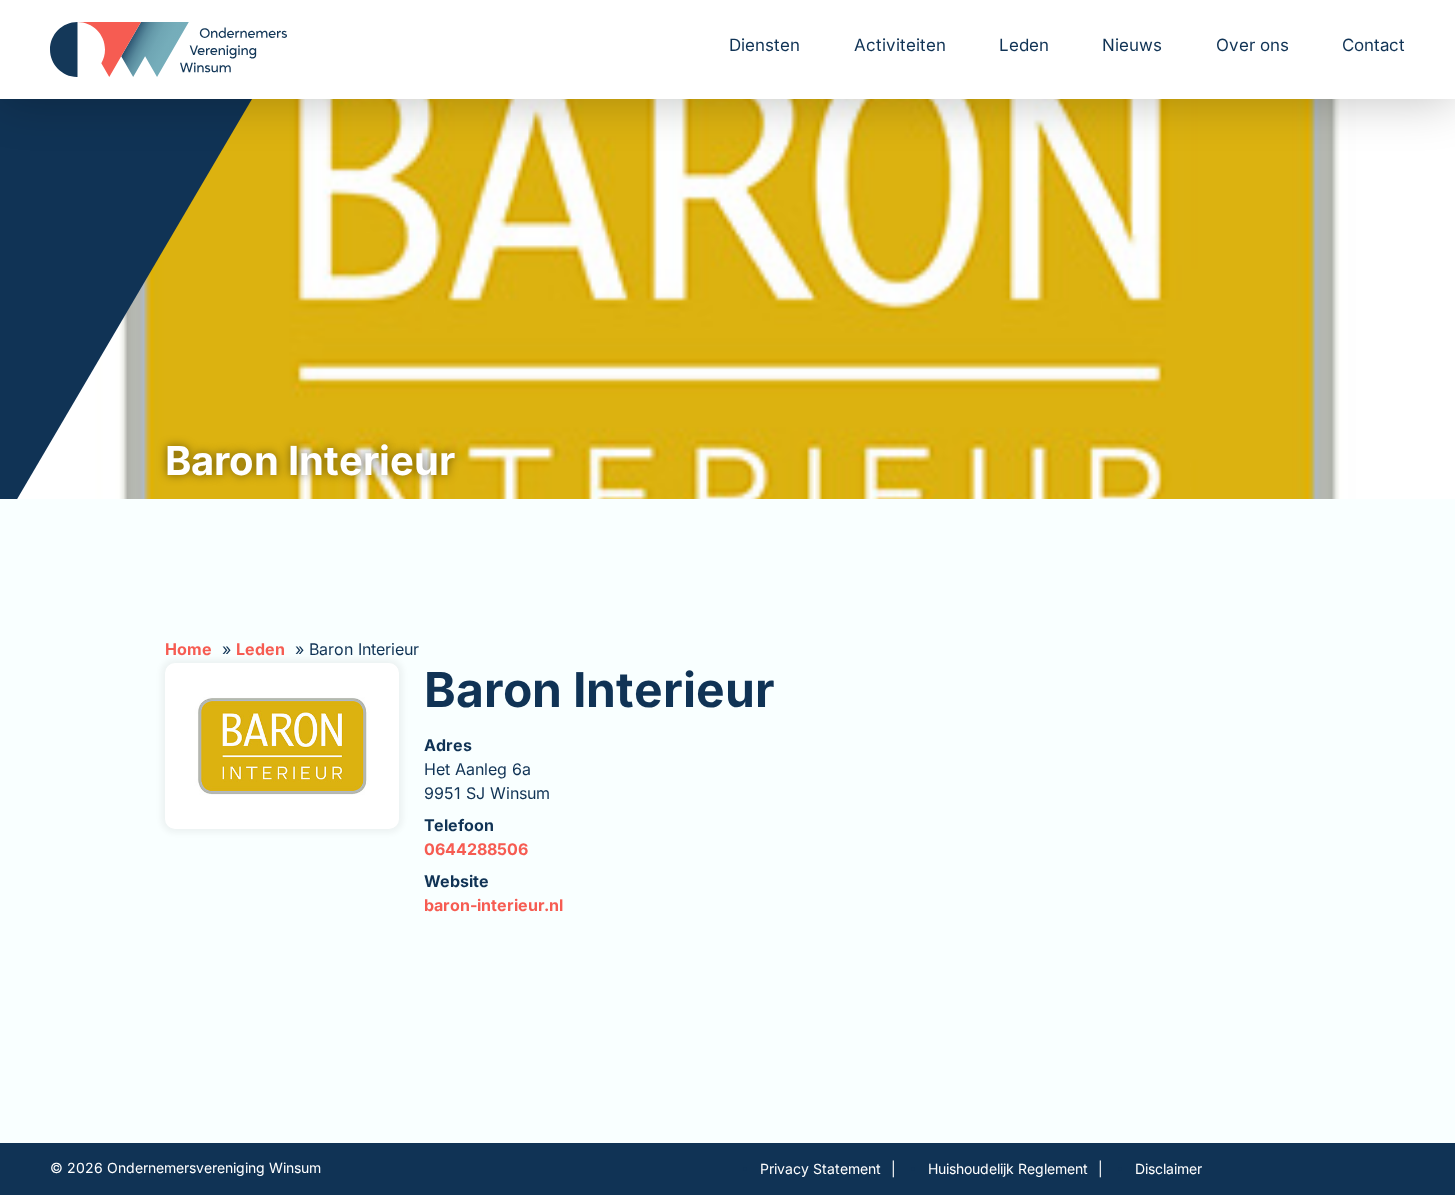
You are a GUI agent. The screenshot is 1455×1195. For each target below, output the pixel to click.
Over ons (1252, 45)
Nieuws (1132, 45)
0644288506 (476, 849)
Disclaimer (1168, 1168)
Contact (1373, 45)
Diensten (764, 45)
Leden (1024, 45)
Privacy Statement (820, 1168)
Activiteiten (900, 45)
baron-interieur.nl (493, 905)
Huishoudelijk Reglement (1008, 1168)
